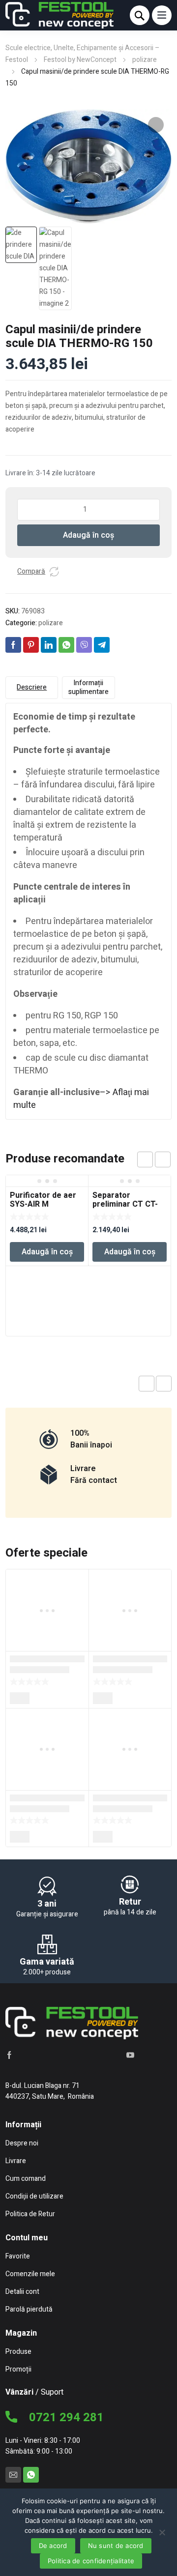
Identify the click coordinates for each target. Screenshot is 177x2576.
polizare (145, 60)
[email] (13, 2475)
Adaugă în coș (88, 535)
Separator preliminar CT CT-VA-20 (125, 1204)
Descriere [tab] (32, 687)
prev (145, 1159)
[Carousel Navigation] (154, 1159)
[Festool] (59, 15)
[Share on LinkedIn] (49, 645)
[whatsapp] (31, 2475)
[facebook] (9, 2055)
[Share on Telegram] (102, 645)
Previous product (147, 1384)
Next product (164, 1384)
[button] (156, 125)
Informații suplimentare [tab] (88, 687)
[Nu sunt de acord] (162, 2532)
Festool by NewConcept (80, 60)
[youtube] (130, 2055)
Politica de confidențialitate (91, 2561)
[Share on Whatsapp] (66, 645)
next (163, 1159)
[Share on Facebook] (13, 645)
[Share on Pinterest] (31, 645)
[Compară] (54, 572)
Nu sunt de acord (116, 2546)
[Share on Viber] (84, 645)
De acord (53, 2546)
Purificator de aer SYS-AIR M (43, 1200)
